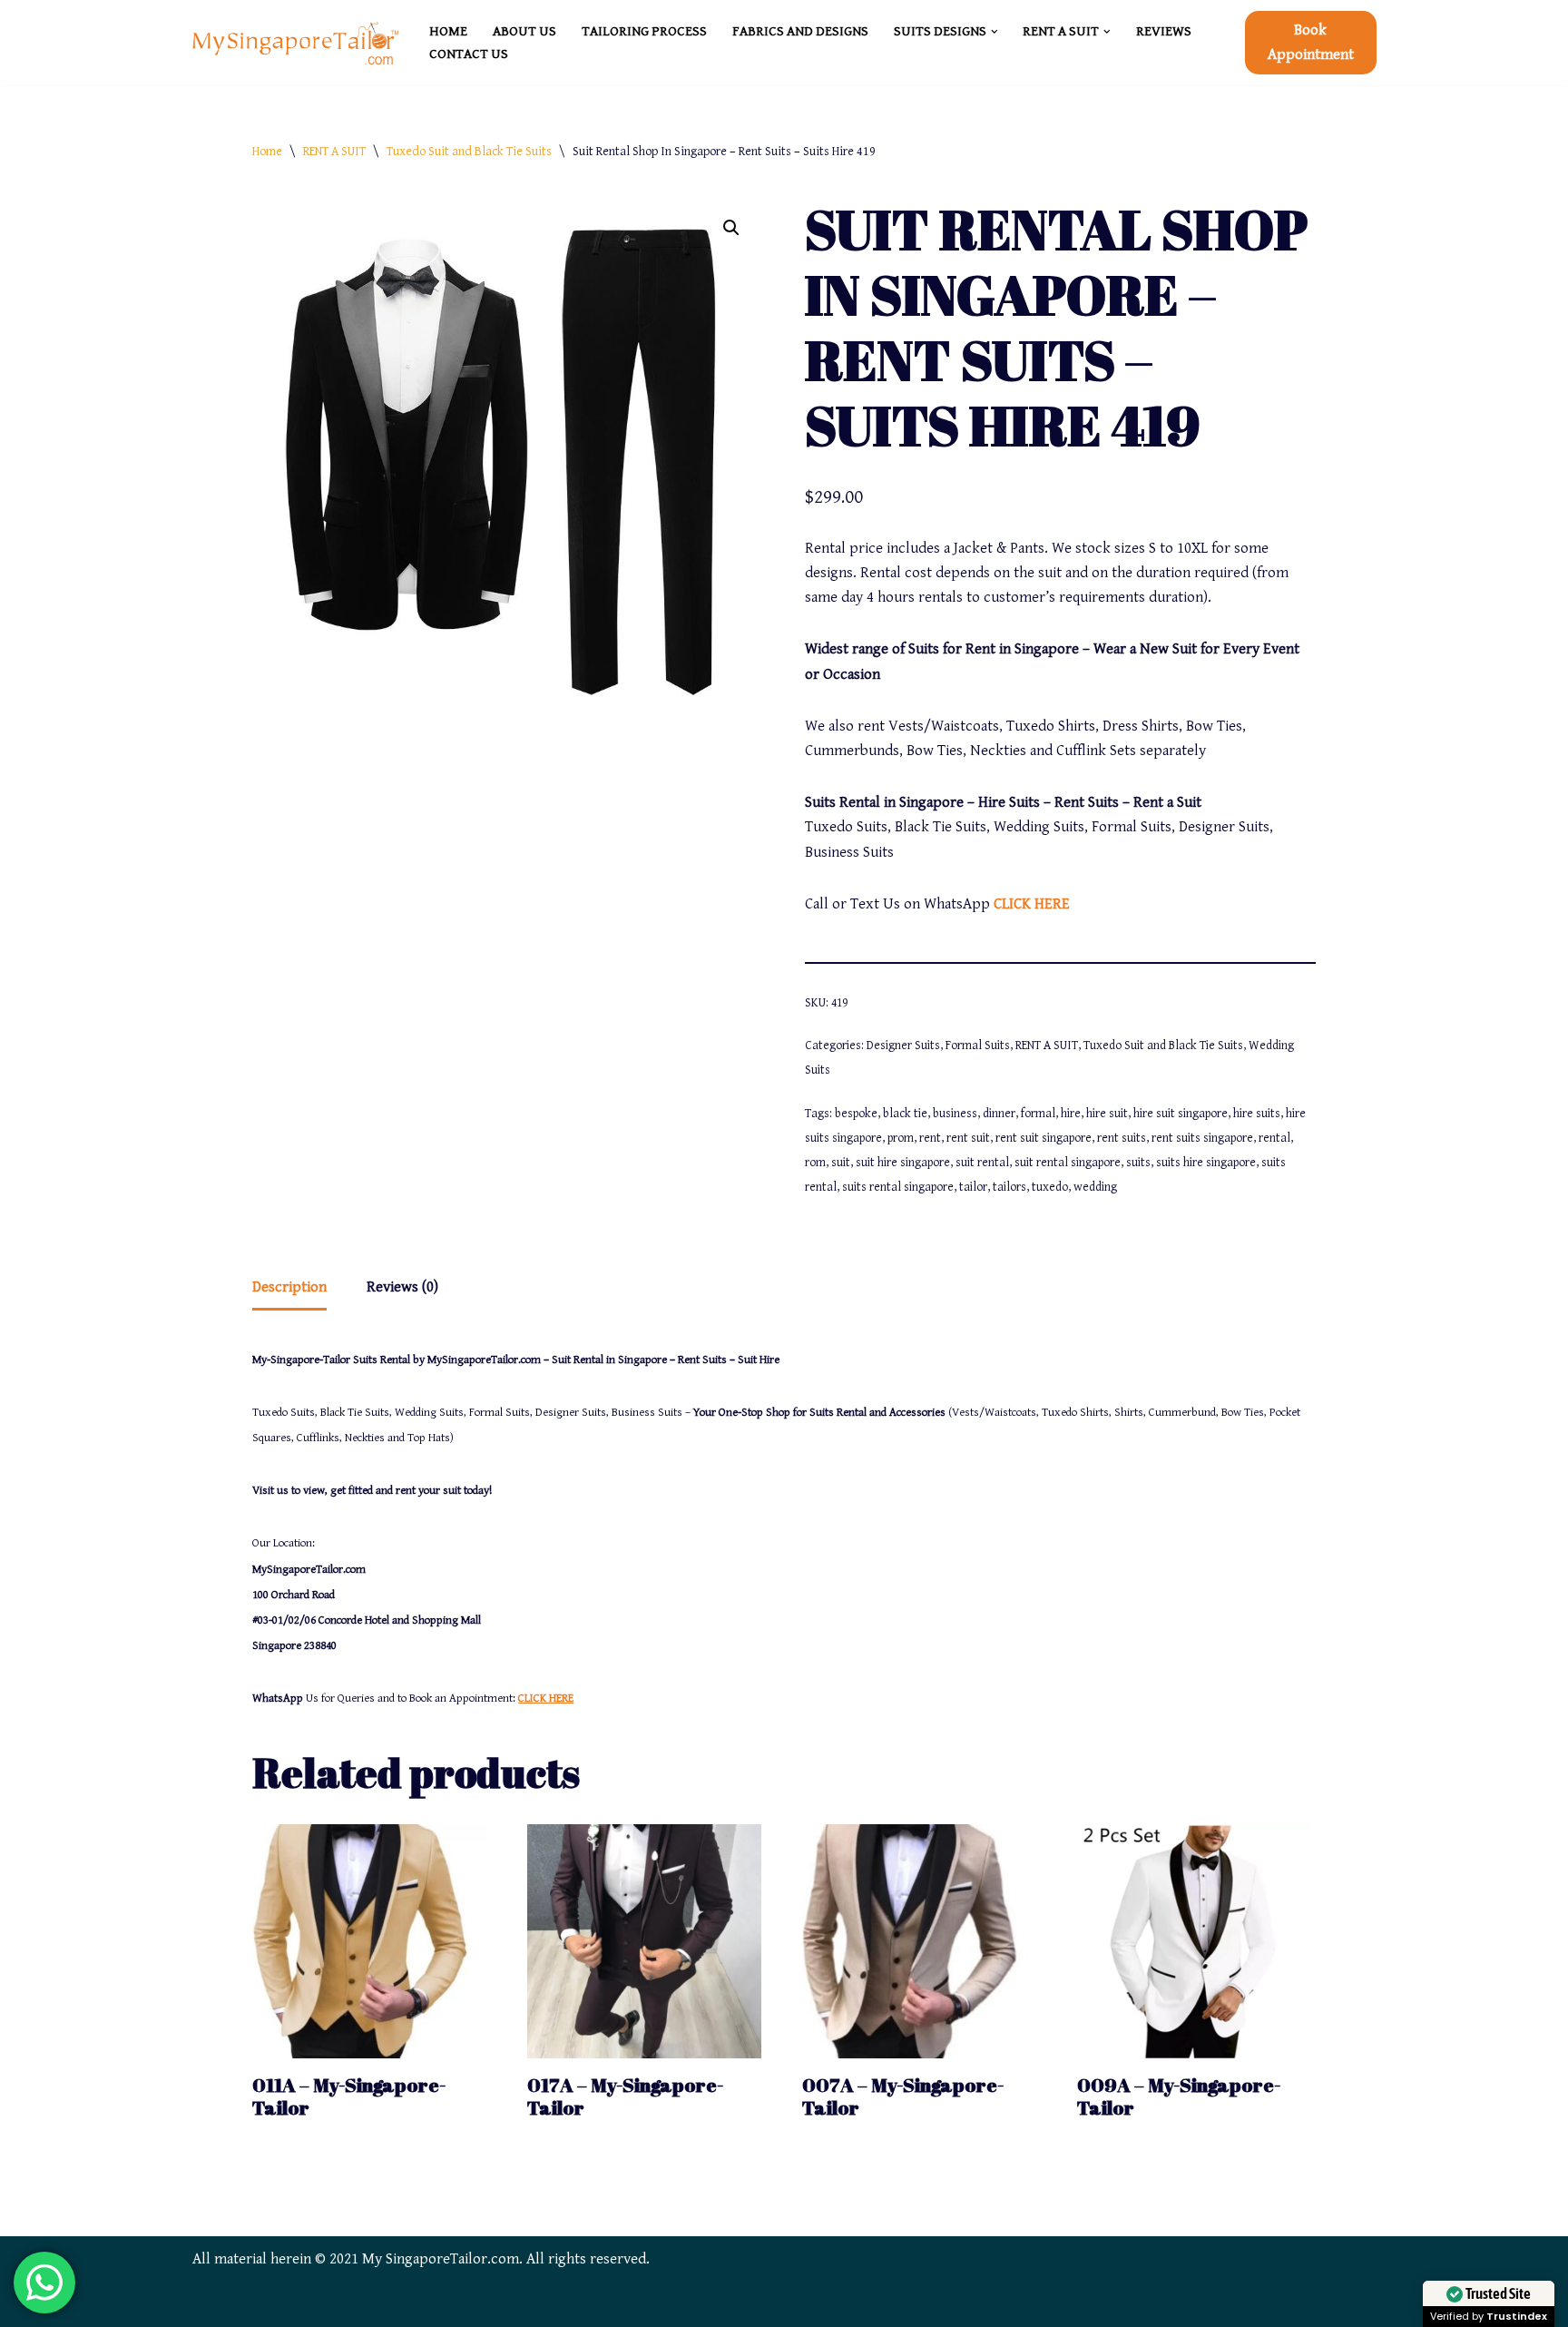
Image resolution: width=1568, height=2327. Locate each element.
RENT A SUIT (334, 152)
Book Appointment (1311, 42)
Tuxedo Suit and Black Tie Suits (469, 152)
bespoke (856, 1114)
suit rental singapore (1068, 1163)
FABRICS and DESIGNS (800, 31)
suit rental (982, 1163)
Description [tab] (289, 1287)
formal (1038, 1114)
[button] (995, 32)
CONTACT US (469, 54)
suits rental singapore (898, 1187)
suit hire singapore (903, 1163)
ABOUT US (524, 31)
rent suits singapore (1202, 1138)
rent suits (1122, 1138)
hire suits (1257, 1114)
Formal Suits (978, 1046)
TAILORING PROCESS (644, 31)
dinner (999, 1114)
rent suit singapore (1044, 1138)
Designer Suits (903, 1046)
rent (930, 1138)
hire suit (1107, 1114)
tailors (1009, 1187)
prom (901, 1138)
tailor (973, 1187)
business (955, 1114)
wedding (1095, 1187)
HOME (448, 31)
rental (1274, 1138)
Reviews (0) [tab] (402, 1287)
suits (1138, 1163)
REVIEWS (1164, 31)
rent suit (968, 1138)
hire (1071, 1114)
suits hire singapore (1206, 1163)
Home (267, 152)
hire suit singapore (1181, 1114)
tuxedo (1050, 1187)
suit (841, 1163)
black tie (905, 1114)
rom (815, 1163)
